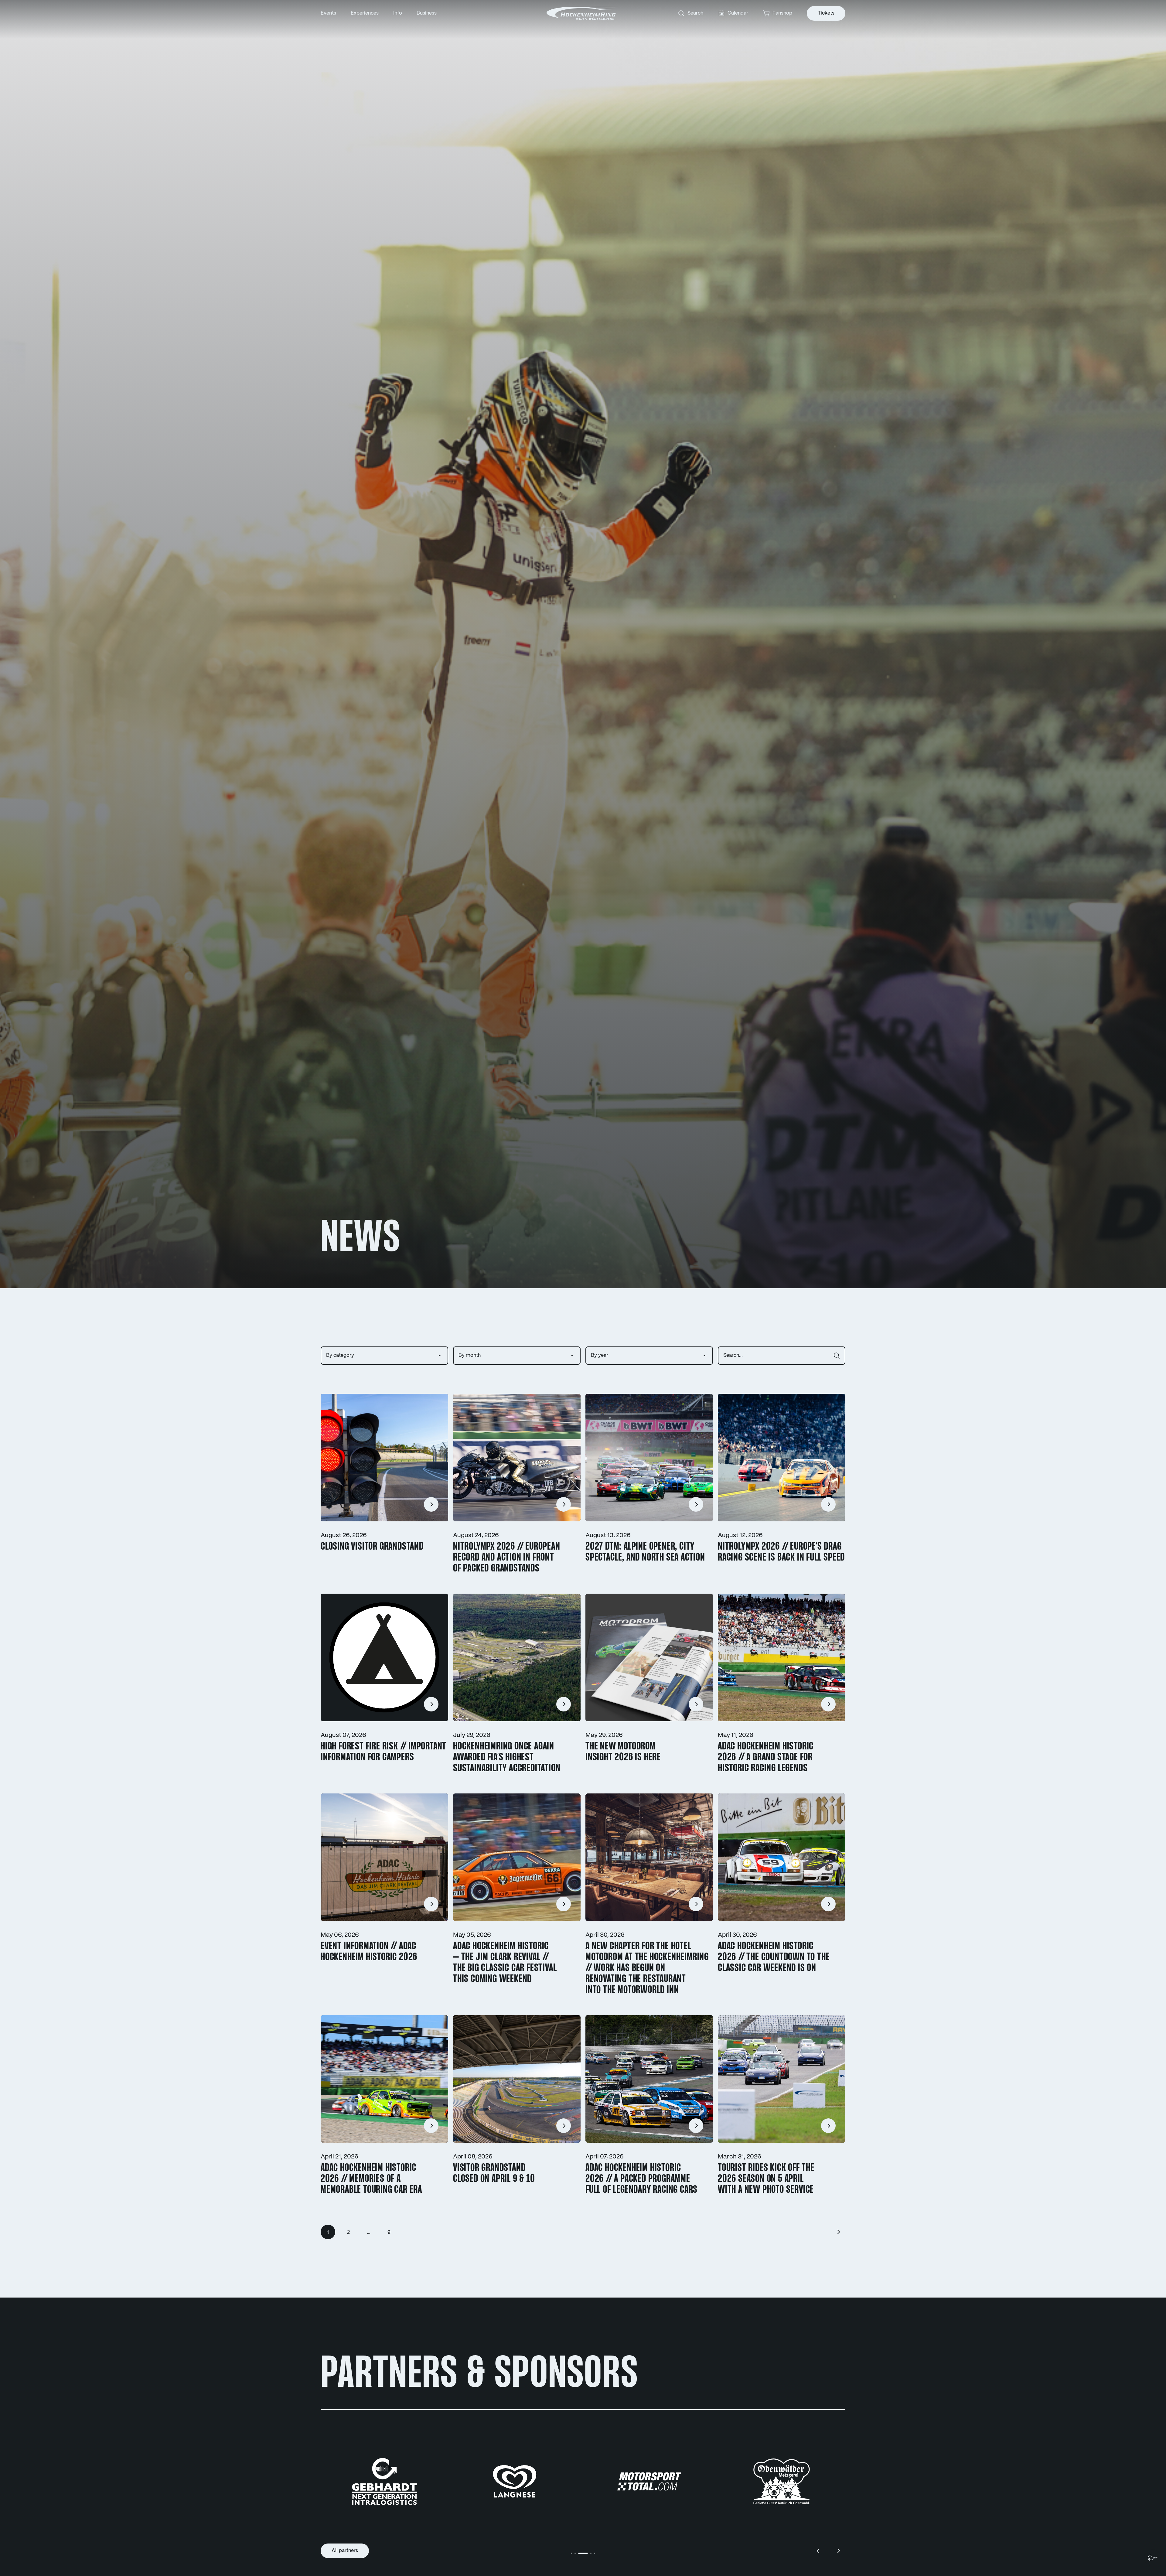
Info (398, 13)
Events (328, 13)
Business (427, 13)
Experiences (365, 13)
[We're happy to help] (1153, 2558)
